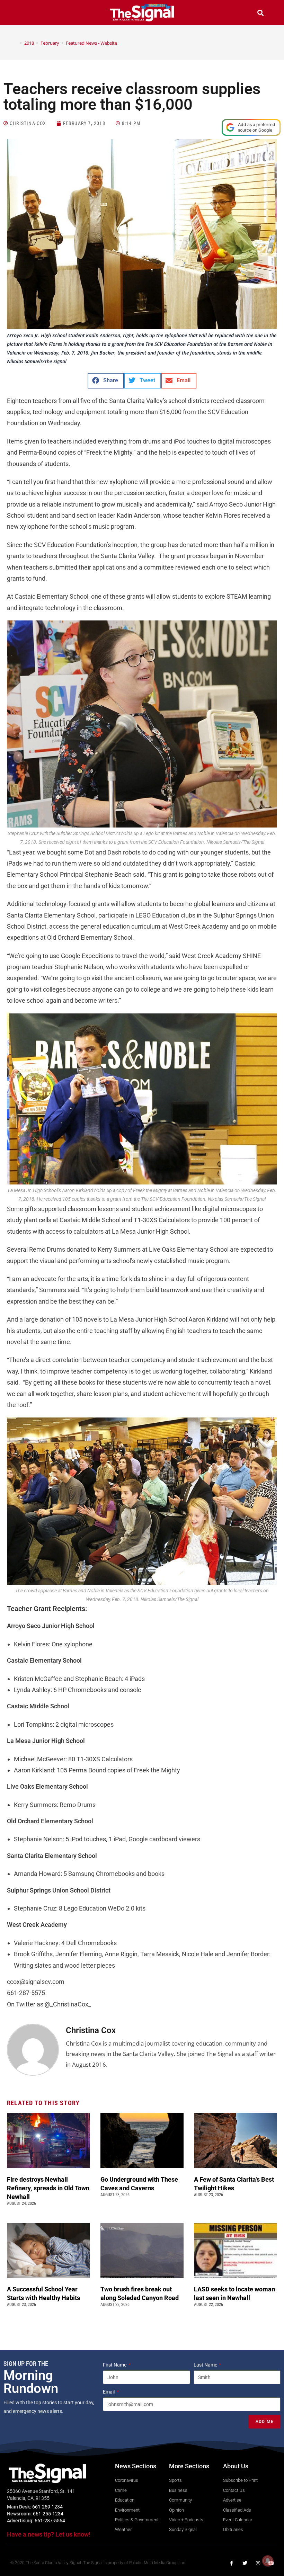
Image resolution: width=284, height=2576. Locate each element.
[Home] (16, 43)
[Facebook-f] (232, 2563)
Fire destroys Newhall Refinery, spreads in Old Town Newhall (48, 2188)
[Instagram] (258, 2563)
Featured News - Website (91, 43)
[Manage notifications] (268, 2561)
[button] (24, 14)
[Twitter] (245, 2563)
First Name (115, 2365)
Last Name (206, 2365)
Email (109, 2392)
